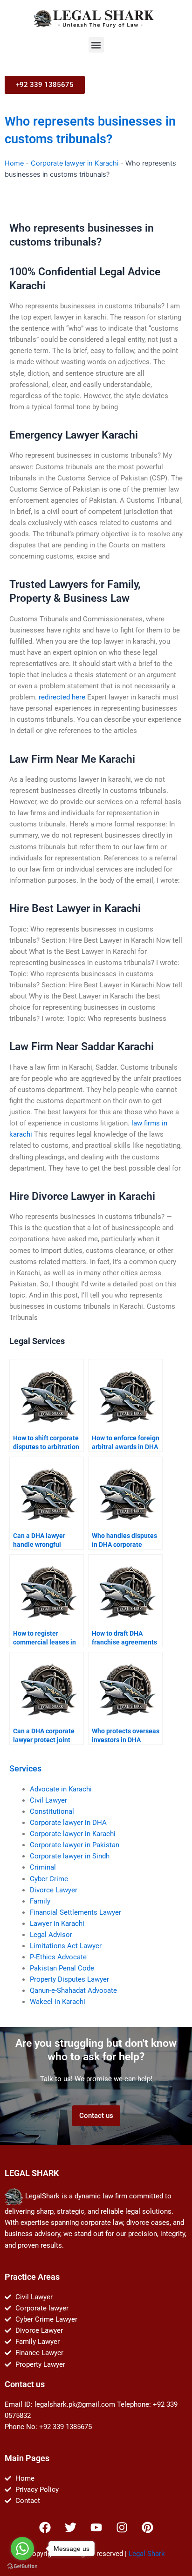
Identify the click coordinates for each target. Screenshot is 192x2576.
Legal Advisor (51, 1935)
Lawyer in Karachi (57, 1924)
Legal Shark (147, 2554)
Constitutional (52, 1811)
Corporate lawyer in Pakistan (75, 1845)
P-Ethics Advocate (58, 1957)
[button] (96, 45)
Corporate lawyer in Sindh (70, 1856)
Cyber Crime (49, 1879)
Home (14, 163)
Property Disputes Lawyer (69, 1979)
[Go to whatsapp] (22, 2549)
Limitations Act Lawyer (66, 1946)
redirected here (62, 697)
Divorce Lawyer (54, 1890)
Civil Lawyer (48, 1800)
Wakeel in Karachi (58, 2002)
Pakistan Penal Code (62, 1968)
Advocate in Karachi (61, 1789)
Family (40, 1901)
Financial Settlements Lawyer (75, 1912)
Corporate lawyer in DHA (68, 1823)
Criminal (43, 1867)
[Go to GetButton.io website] (22, 2566)
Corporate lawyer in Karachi (75, 163)
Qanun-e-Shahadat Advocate (73, 1990)
